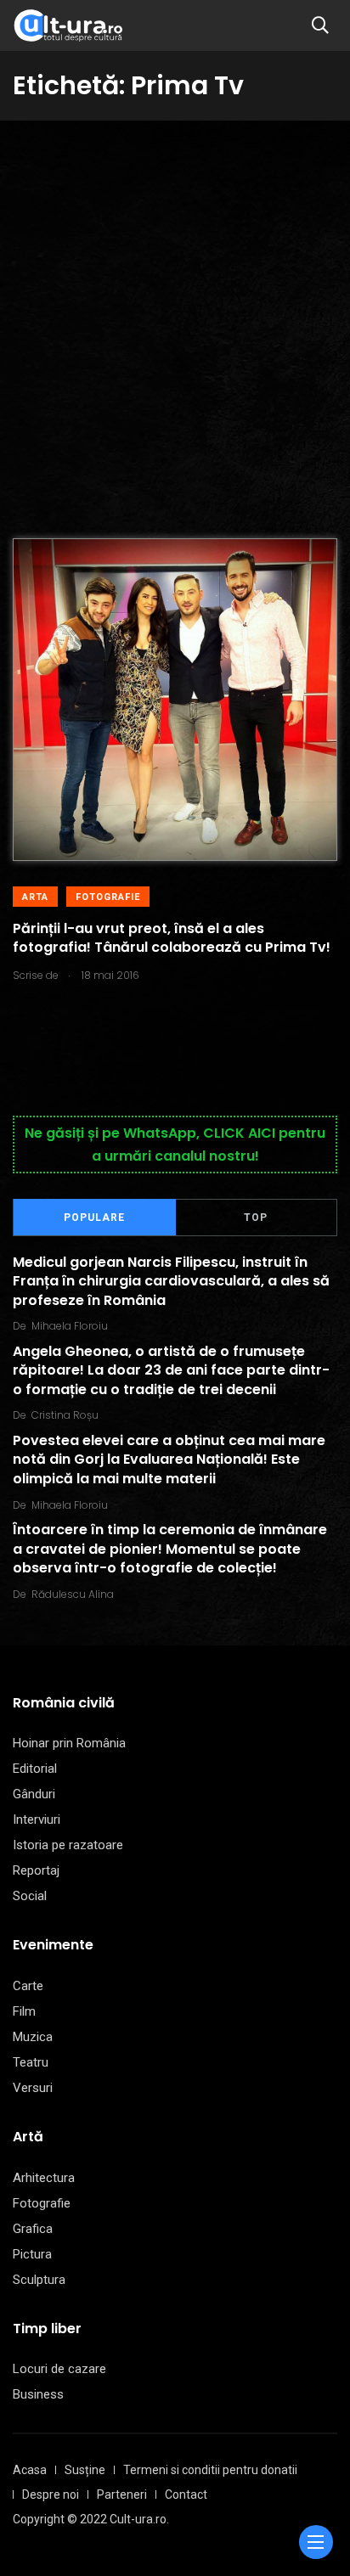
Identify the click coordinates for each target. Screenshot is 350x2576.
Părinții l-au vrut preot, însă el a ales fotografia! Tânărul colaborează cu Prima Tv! (172, 938)
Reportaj (36, 1870)
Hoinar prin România (69, 1743)
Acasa (30, 2470)
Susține (85, 2470)
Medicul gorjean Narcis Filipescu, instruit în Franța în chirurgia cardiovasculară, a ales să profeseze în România (171, 1281)
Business (38, 2394)
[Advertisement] (175, 304)
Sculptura (39, 2280)
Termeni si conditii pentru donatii (210, 2470)
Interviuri (37, 1820)
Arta (35, 897)
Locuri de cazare (59, 2369)
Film (24, 2011)
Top (256, 1218)
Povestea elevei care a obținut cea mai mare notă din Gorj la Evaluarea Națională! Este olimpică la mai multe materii (169, 1460)
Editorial (35, 1769)
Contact (186, 2494)
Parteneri (122, 2494)
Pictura (32, 2254)
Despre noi (51, 2494)
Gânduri (34, 1794)
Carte (28, 1986)
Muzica (33, 2037)
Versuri (33, 2088)
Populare (94, 1218)
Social (30, 1896)
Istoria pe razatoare (68, 1845)
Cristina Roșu (65, 1415)
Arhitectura (44, 2178)
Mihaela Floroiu (70, 1326)
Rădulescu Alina (73, 1594)
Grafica (33, 2229)
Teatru (31, 2062)
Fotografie (108, 897)
